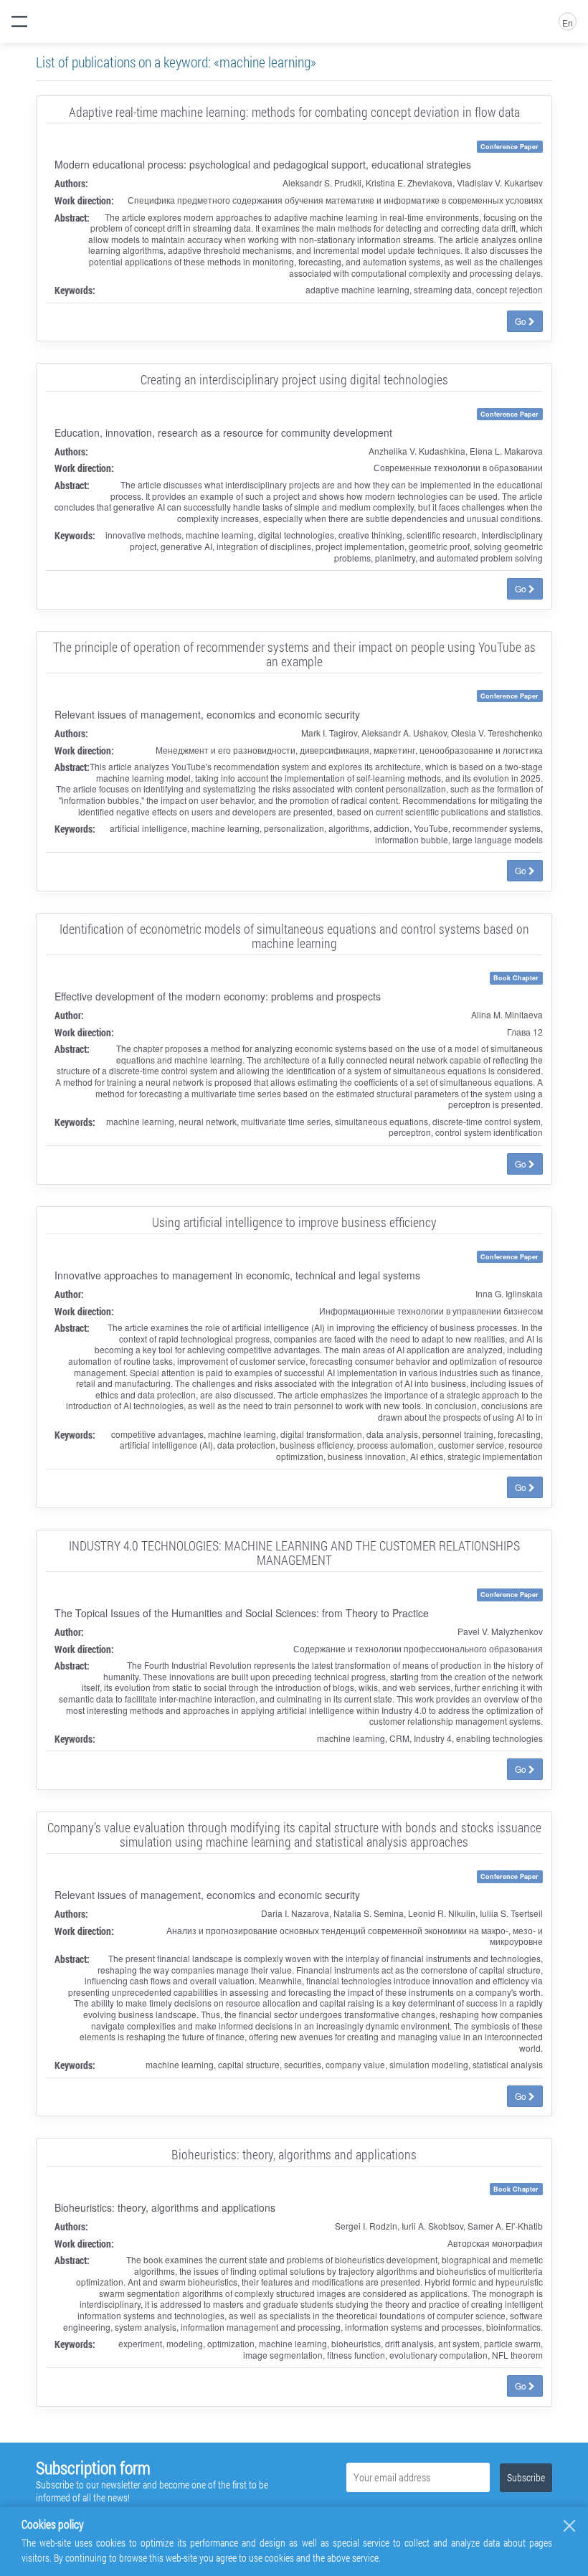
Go (522, 321)
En (568, 23)
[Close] (569, 2526)
